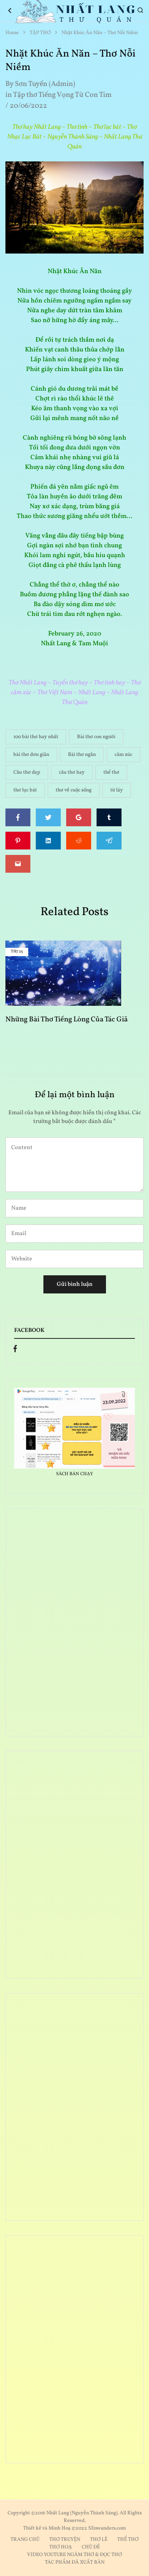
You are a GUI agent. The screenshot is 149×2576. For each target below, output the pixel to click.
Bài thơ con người (96, 737)
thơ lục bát (25, 790)
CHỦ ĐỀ (91, 2547)
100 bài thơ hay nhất (36, 737)
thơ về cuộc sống (74, 790)
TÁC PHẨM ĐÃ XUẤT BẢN (75, 2562)
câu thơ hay (72, 772)
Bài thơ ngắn (82, 755)
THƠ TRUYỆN (65, 2540)
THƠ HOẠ (61, 2547)
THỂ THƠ (128, 2540)
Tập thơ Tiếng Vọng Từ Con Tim (62, 95)
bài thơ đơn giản (31, 755)
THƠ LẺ (99, 2540)
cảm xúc (124, 755)
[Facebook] (15, 1350)
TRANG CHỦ (25, 2540)
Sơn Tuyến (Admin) (45, 84)
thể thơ (111, 772)
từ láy (117, 790)
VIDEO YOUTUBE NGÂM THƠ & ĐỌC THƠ (74, 2555)
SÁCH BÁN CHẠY (74, 1474)
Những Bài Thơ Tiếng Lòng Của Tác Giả (67, 1020)
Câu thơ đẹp (27, 772)
